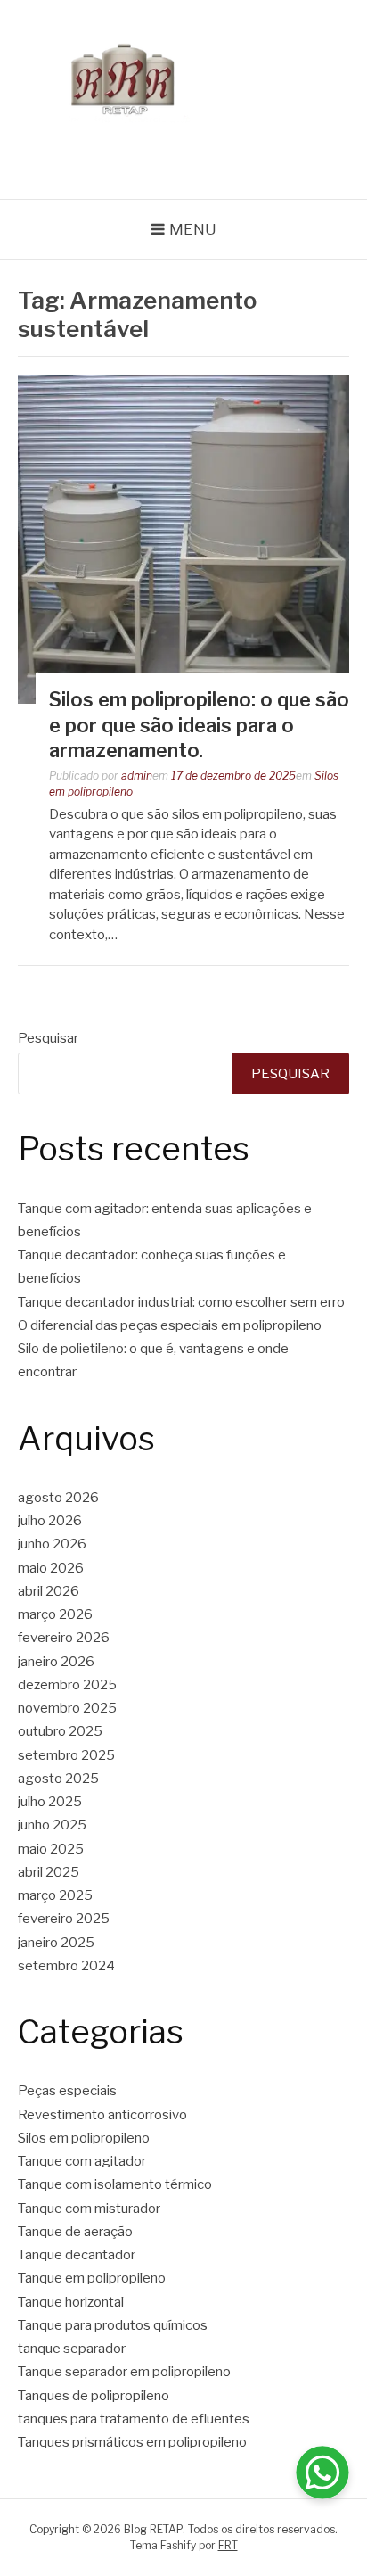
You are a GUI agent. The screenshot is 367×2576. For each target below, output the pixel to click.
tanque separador (72, 2349)
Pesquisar (48, 1038)
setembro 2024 (66, 1966)
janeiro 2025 (56, 1943)
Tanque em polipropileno (92, 2278)
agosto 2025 (58, 1779)
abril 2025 (49, 1872)
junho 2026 (52, 1544)
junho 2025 (52, 1825)
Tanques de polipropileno (94, 2396)
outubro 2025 (60, 1731)
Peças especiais (67, 2091)
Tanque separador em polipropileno (124, 2372)
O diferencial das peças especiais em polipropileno (170, 1325)
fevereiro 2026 (64, 1638)
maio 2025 (51, 1849)
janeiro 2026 (56, 1662)
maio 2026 (51, 1568)
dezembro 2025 (67, 1685)
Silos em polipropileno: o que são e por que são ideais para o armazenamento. (199, 725)
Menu (193, 229)
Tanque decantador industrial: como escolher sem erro (181, 1302)
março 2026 (55, 1614)
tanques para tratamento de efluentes (134, 2419)
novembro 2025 (67, 1708)
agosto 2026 (58, 1498)
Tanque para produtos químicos (113, 2325)
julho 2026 (50, 1521)
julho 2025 (50, 1802)
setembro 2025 (66, 1755)
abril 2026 (49, 1591)
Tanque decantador (77, 2255)
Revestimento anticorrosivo (102, 2115)
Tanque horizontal (71, 2302)
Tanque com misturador (89, 2209)
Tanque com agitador (82, 2161)
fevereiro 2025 (64, 1919)
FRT (228, 2545)
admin (137, 776)
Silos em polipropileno (84, 2138)
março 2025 (55, 1895)
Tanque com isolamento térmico (115, 2184)
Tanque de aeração (75, 2232)
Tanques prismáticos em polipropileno (132, 2442)
